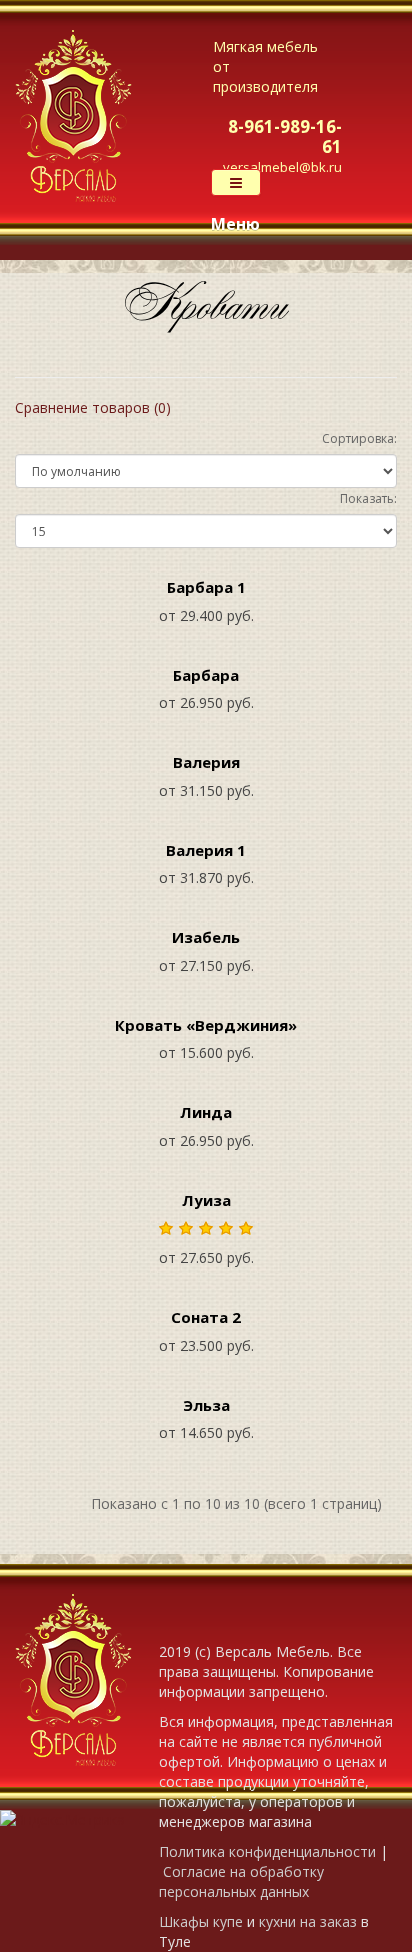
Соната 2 (206, 1317)
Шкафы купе (201, 1921)
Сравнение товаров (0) (93, 407)
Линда (206, 1112)
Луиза (206, 1200)
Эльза (206, 1405)
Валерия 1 (206, 850)
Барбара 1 (206, 587)
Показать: (368, 498)
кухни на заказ (308, 1921)
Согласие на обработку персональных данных (241, 1881)
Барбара (206, 675)
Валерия (206, 762)
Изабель (206, 937)
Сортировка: (359, 438)
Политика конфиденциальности (267, 1851)
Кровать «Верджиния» (206, 1025)
